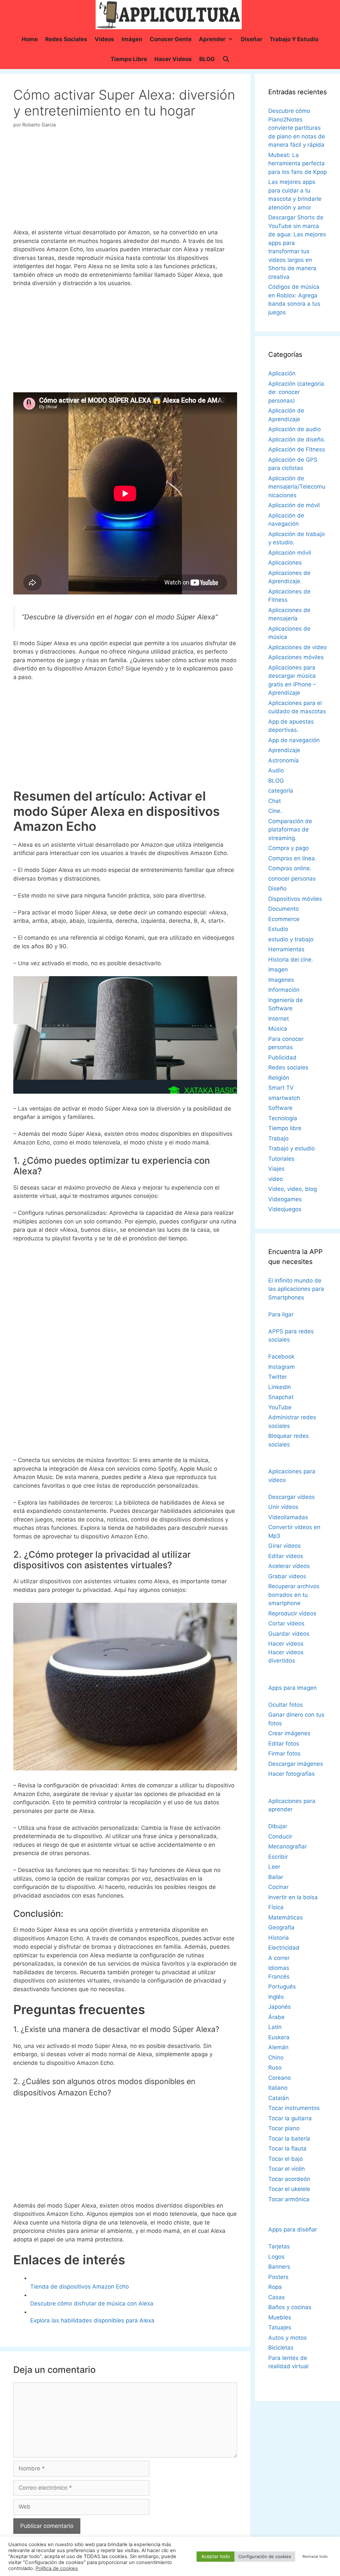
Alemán (278, 2047)
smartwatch (284, 1098)
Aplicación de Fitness (297, 449)
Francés (279, 1977)
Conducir (280, 1836)
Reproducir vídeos (292, 1613)
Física (276, 1907)
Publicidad (282, 1057)
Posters (278, 2277)
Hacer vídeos (286, 1644)
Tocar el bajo (286, 2159)
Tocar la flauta (287, 2148)
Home (30, 39)
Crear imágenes (289, 1733)
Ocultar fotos (286, 1705)
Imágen (132, 39)
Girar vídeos (285, 1546)
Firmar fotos (284, 1754)
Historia (279, 1938)
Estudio (278, 929)
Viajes (276, 1169)
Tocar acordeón (289, 2179)
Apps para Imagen (293, 1688)
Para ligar (281, 1314)
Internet (279, 1019)
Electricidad (284, 1948)
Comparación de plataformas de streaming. (290, 830)
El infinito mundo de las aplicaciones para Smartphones (296, 1289)
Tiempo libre (129, 59)
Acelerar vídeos (289, 1566)
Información (284, 990)
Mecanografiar (288, 1846)
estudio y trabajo (291, 939)
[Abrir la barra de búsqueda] (226, 59)
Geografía (281, 1927)
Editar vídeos (286, 1556)
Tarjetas (279, 2246)
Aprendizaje (284, 750)
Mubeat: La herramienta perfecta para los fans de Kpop (297, 163)
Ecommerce (284, 919)
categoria (281, 791)
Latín (275, 2027)
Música (278, 1029)
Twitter (278, 1377)
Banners (279, 2267)
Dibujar (278, 1826)
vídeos (104, 39)
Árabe (276, 2017)
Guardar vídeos (289, 1634)
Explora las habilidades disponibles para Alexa (92, 2320)
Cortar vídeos (286, 1623)
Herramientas (286, 949)
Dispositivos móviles (295, 899)
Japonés (280, 2007)
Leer (274, 1867)
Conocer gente (171, 39)
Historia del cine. (291, 960)
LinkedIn (280, 1387)
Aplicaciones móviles (296, 657)
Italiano (278, 2088)
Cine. (275, 811)
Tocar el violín (287, 2169)
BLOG (207, 59)
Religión (279, 1078)
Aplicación (282, 373)
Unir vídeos (283, 1507)
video (276, 1179)
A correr (279, 1958)
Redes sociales (66, 39)
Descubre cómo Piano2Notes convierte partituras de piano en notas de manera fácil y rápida (297, 128)
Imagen (278, 970)
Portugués (282, 1987)
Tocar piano (284, 2128)
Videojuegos (285, 1209)
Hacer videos (173, 59)
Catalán (279, 2098)
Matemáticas (286, 1917)
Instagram (282, 1367)
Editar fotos (284, 1744)
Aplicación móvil (290, 553)
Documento (284, 909)
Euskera (279, 2037)
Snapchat (281, 1397)
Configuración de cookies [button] (265, 2556)
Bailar (276, 1877)
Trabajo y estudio (294, 39)
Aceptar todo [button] (215, 2556)
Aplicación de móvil (294, 505)
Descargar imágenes (296, 1764)
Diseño (277, 889)
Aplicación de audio (295, 429)
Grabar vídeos (287, 1576)
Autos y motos (288, 2338)
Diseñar (252, 39)
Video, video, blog (293, 1189)
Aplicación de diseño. (297, 439)
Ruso (275, 2068)
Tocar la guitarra (290, 2118)
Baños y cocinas (290, 2307)
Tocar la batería (289, 2139)
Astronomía (284, 760)
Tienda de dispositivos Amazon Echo (80, 2287)
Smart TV (281, 1088)
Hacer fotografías (292, 1774)
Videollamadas (288, 1517)
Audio (276, 770)
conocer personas (292, 879)
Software (280, 1108)
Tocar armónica (289, 2199)
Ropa (275, 2287)
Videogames (285, 1199)
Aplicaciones (285, 563)
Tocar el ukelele (289, 2189)
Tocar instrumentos (294, 2108)
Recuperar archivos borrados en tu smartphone (294, 1595)
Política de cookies (57, 2568)
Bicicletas (281, 2348)
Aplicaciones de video (297, 647)
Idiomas (279, 1968)
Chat (275, 801)
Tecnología (283, 1118)
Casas (277, 2297)
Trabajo (278, 1138)
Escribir (278, 1857)
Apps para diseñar (293, 2229)
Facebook (281, 1357)
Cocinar (278, 1887)
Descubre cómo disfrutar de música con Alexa (92, 2303)
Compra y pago (289, 848)
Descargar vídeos (292, 1497)
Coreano (280, 2078)
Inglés (276, 1997)
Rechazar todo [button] (315, 2556)
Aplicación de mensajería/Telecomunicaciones (297, 487)
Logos (276, 2257)
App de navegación (294, 740)
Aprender (212, 39)
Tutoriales (281, 1159)
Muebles (280, 2317)
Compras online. (290, 868)
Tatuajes (280, 2327)
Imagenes (281, 980)
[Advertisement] (125, 181)
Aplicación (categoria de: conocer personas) (296, 392)
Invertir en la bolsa (293, 1897)
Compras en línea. (292, 858)
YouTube (280, 1407)
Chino (276, 2058)
